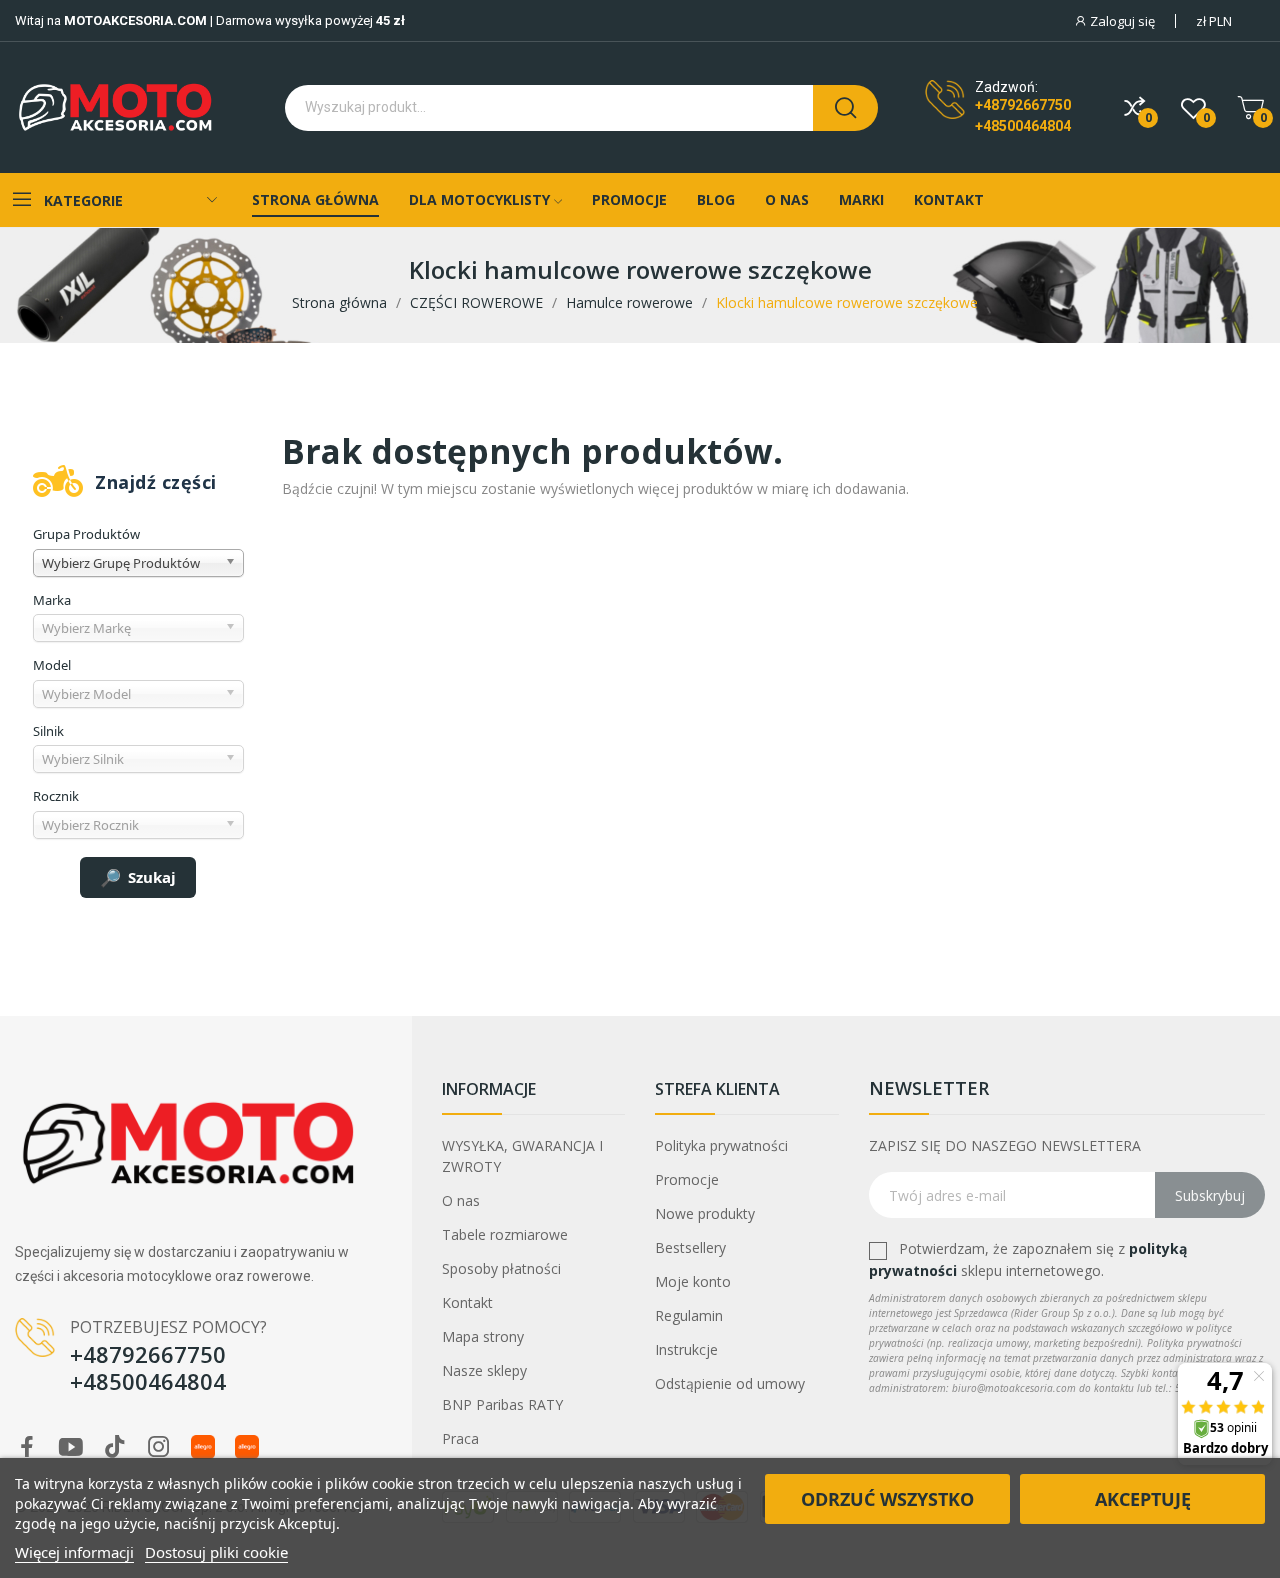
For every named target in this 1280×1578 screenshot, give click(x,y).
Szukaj (152, 877)
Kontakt (467, 1302)
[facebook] (27, 1447)
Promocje (687, 1179)
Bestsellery (690, 1247)
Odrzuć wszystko (887, 1499)
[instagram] (159, 1447)
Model (52, 665)
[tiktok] (115, 1447)
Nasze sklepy (484, 1370)
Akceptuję (1143, 1499)
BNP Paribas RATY (502, 1404)
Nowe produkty (705, 1213)
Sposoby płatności (501, 1268)
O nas (461, 1200)
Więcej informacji (74, 1552)
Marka (52, 600)
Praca (460, 1438)
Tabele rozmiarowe (505, 1234)
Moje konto (693, 1281)
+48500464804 (1023, 126)
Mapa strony (483, 1336)
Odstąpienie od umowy (730, 1383)
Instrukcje (686, 1349)
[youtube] (71, 1447)
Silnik (48, 731)
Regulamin (689, 1315)
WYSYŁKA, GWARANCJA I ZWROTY (522, 1156)
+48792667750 (1023, 105)
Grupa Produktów (86, 534)
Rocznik (56, 796)
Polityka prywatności (721, 1145)
